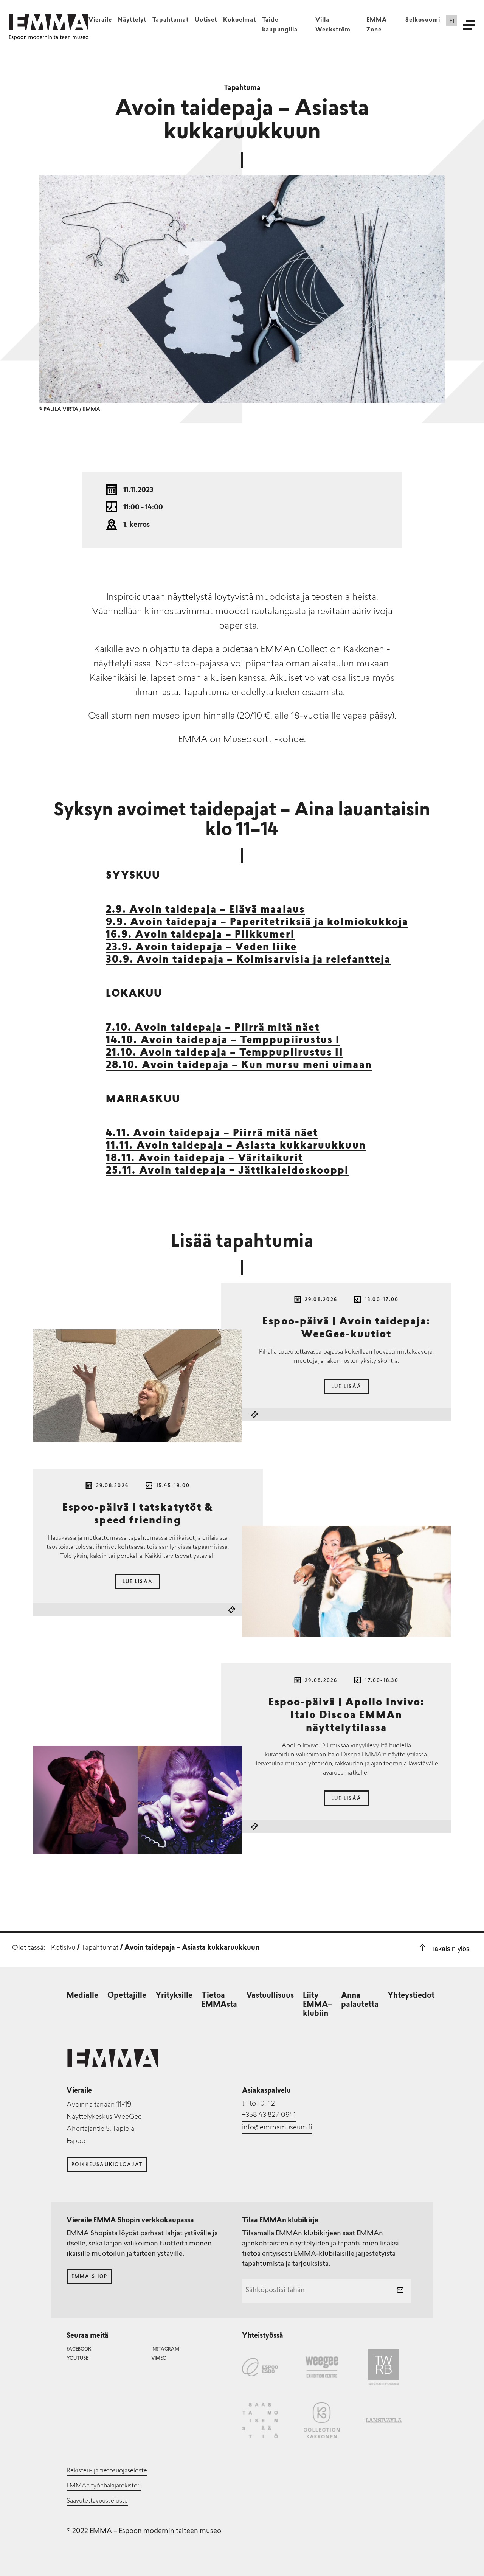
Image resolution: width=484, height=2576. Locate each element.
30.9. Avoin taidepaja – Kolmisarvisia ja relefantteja (248, 960)
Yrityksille (174, 1996)
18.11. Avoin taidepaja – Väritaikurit (205, 1159)
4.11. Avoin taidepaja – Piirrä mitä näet (212, 1134)
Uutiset (206, 20)
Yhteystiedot (411, 1996)
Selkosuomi (423, 20)
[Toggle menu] (469, 25)
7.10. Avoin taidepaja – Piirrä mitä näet (213, 1028)
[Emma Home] (49, 22)
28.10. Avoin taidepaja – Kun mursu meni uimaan (239, 1066)
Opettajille (127, 1996)
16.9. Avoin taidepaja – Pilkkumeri (200, 935)
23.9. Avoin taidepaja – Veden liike (201, 948)
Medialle (82, 1996)
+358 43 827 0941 (269, 2115)
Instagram (165, 2349)
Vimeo (159, 2359)
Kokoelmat (240, 20)
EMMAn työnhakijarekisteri (104, 2486)
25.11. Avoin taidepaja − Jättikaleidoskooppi (227, 1171)
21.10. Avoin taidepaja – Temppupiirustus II (225, 1053)
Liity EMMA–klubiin (317, 2005)
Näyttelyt (132, 20)
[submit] (400, 2291)
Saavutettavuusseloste (97, 2501)
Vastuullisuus (270, 1996)
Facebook (79, 2349)
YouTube (77, 2359)
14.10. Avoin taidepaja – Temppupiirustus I (223, 1041)
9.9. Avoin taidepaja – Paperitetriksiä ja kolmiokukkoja (257, 923)
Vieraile (100, 20)
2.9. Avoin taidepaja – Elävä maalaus (205, 910)
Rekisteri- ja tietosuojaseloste (107, 2471)
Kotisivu (63, 1948)
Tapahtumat (171, 20)
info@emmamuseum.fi (277, 2128)
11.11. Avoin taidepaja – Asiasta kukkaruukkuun (236, 1146)
